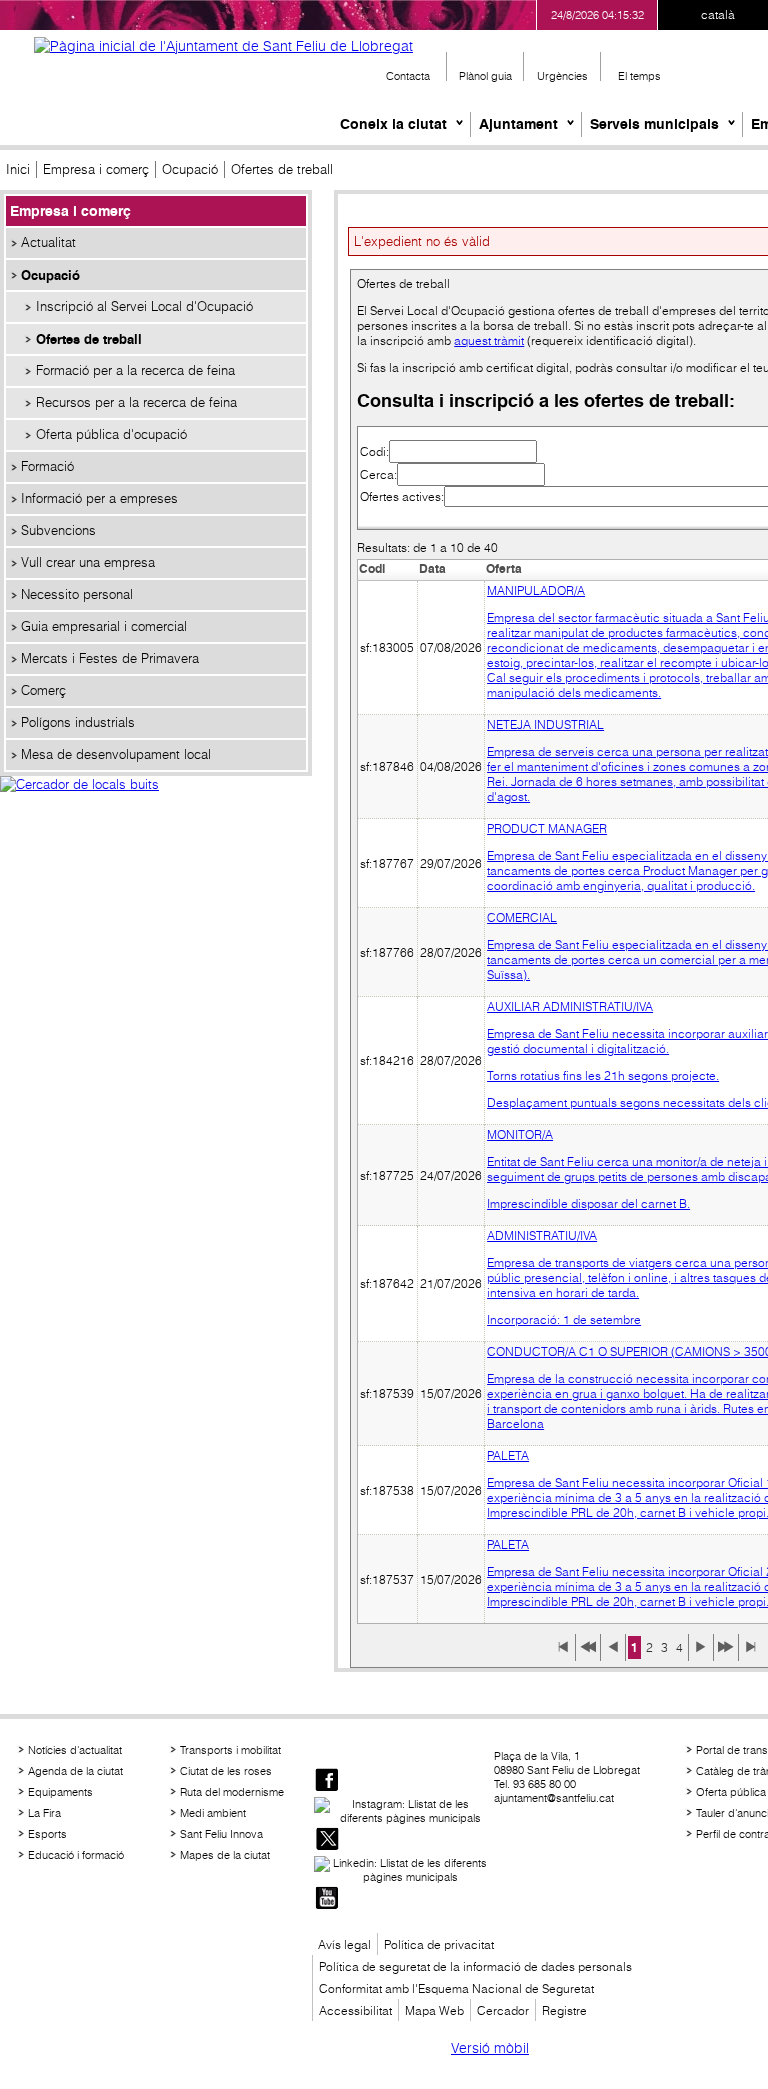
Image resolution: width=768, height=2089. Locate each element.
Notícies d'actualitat (75, 1750)
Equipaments (60, 1792)
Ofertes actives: (402, 496)
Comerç (43, 690)
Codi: (374, 451)
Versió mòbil (490, 2048)
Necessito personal (77, 594)
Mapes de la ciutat (225, 1855)
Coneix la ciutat (393, 124)
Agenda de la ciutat (75, 1771)
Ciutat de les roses (226, 1771)
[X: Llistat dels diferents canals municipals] (327, 1840)
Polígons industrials (78, 722)
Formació (47, 466)
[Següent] (701, 1654)
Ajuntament (518, 124)
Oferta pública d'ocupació (111, 434)
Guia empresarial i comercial (104, 626)
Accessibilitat (355, 2010)
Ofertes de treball (89, 339)
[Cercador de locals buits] (156, 806)
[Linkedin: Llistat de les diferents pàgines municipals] (402, 1870)
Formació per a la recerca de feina (135, 370)
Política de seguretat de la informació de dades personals (475, 1966)
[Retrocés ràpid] (588, 1654)
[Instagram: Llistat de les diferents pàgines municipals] (402, 1811)
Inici (18, 169)
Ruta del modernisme (232, 1792)
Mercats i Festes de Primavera (110, 658)
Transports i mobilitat (230, 1750)
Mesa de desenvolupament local (116, 754)
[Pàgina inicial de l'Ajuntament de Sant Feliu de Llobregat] (223, 46)
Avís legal (344, 1944)
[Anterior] (613, 1654)
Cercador (503, 2010)
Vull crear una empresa (88, 562)
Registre (564, 2010)
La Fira (44, 1813)
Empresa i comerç (96, 169)
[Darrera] (751, 1654)
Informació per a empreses (99, 498)
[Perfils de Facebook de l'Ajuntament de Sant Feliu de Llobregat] (327, 1781)
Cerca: (378, 474)
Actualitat (48, 242)
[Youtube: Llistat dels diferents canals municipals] (327, 1899)
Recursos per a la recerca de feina (136, 402)
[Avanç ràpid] (726, 1654)
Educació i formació (76, 1855)
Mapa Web (434, 2010)
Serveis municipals (654, 124)
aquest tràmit (489, 340)
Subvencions (58, 530)
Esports (47, 1834)
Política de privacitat (439, 1944)
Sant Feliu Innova (221, 1834)
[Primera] (563, 1654)
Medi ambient (213, 1813)
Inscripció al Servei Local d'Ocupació (144, 306)
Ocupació (190, 169)
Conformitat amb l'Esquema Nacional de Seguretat (456, 1988)
